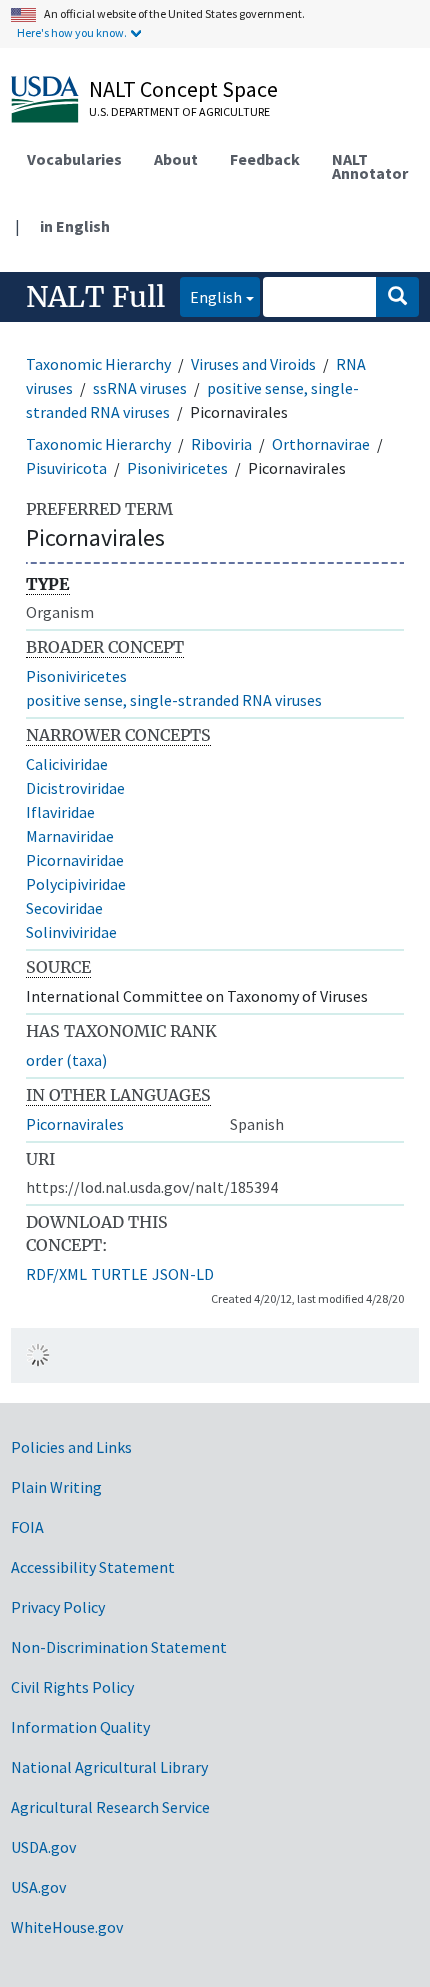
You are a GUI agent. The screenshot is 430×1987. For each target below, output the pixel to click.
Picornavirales (75, 1124)
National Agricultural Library (109, 1767)
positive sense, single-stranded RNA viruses (174, 700)
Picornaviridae (75, 860)
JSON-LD (183, 1274)
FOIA (27, 1527)
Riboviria (221, 444)
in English (75, 226)
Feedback (265, 159)
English (211, 296)
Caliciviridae (67, 764)
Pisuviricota (66, 468)
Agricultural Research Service (110, 1807)
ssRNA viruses (140, 388)
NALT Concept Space (183, 89)
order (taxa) (66, 1060)
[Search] (397, 297)
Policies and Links (71, 1447)
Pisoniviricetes (177, 468)
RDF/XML (56, 1274)
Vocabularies (74, 159)
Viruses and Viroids (253, 364)
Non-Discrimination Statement (119, 1647)
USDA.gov (43, 1847)
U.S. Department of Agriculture (179, 111)
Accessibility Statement (93, 1567)
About (176, 159)
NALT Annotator (370, 166)
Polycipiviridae (76, 884)
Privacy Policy (58, 1607)
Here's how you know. (72, 32)
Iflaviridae (60, 812)
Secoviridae (64, 908)
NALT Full (95, 297)
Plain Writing (56, 1487)
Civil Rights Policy (72, 1687)
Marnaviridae (70, 836)
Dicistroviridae (75, 788)
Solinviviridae (71, 932)
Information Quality (80, 1727)
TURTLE (119, 1274)
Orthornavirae (321, 444)
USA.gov (38, 1887)
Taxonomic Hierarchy (98, 364)
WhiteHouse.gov (67, 1927)
